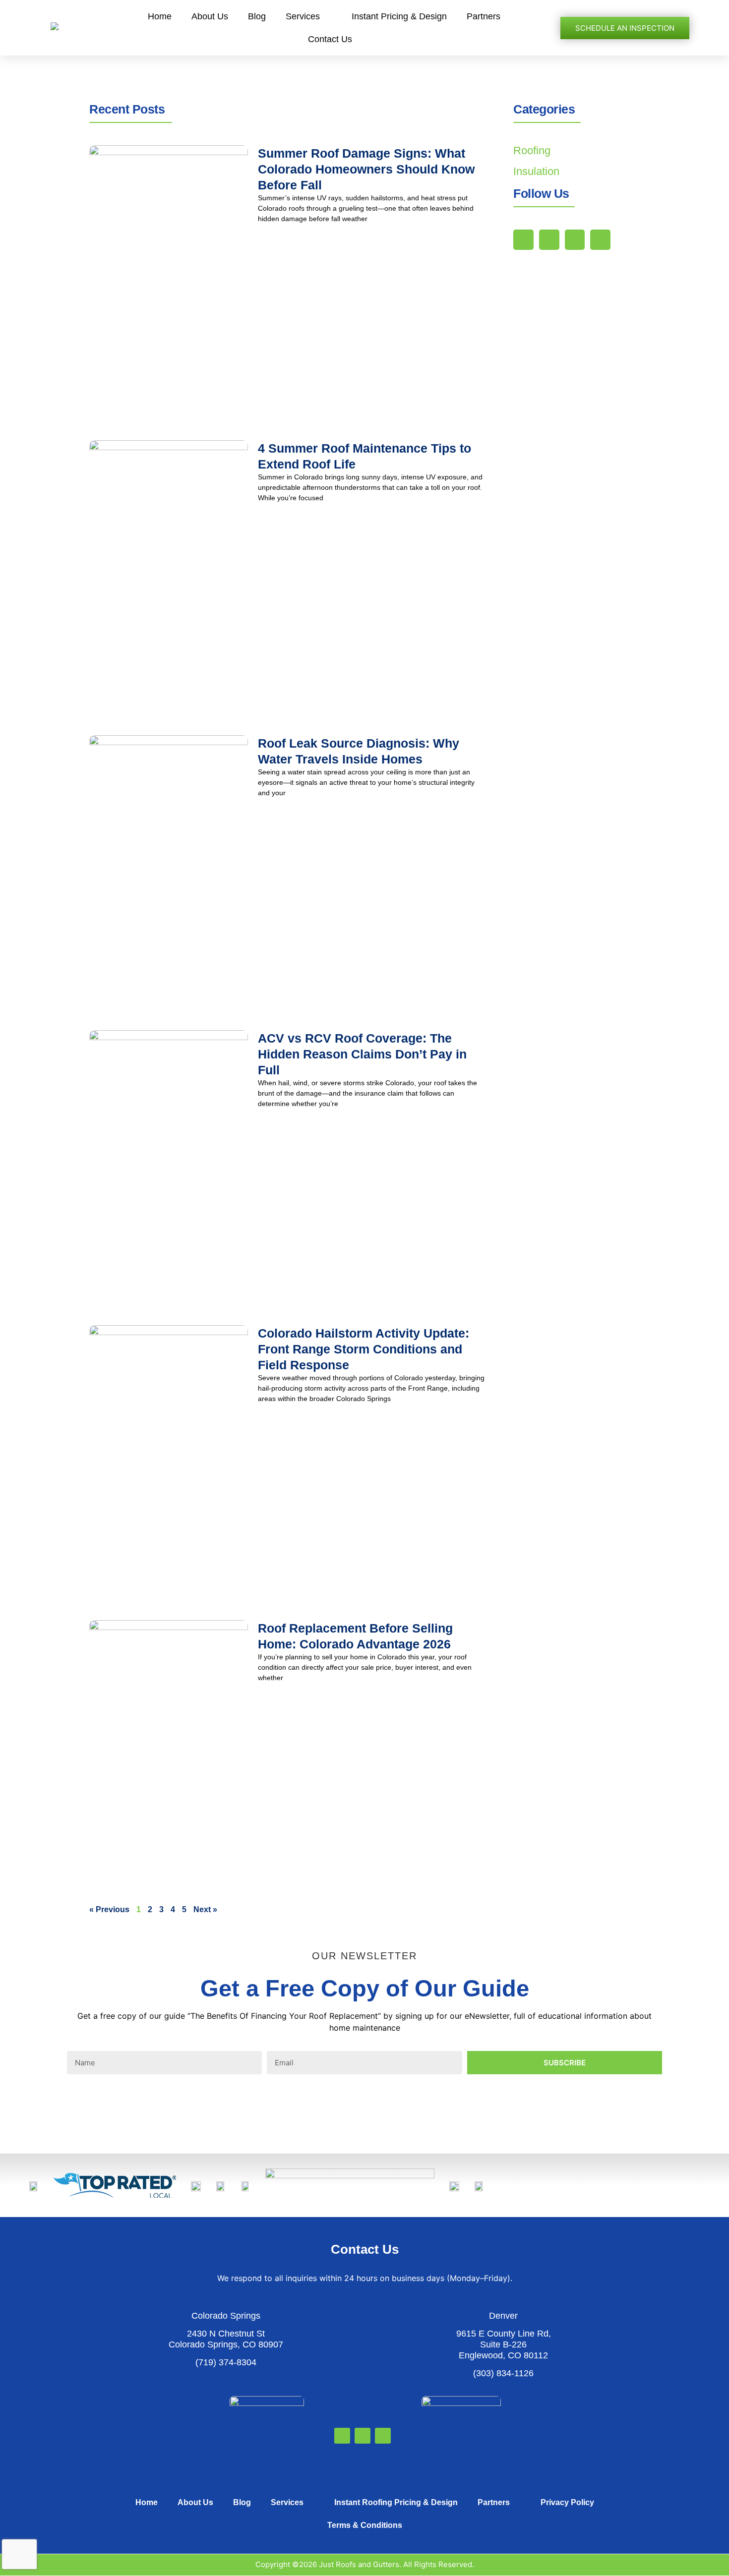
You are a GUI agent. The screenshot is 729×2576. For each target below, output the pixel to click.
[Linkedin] (575, 240)
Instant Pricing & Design (399, 16)
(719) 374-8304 (226, 2362)
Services (303, 16)
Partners (484, 16)
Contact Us (330, 39)
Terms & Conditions (365, 2525)
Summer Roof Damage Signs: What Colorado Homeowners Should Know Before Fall (366, 169)
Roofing (532, 150)
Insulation (536, 171)
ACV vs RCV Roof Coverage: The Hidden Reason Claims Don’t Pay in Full (362, 1054)
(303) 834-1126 (503, 2373)
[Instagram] (600, 240)
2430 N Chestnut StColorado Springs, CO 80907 (226, 2339)
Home (160, 16)
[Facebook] (342, 2436)
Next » (205, 1909)
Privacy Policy (567, 2502)
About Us (210, 16)
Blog (257, 16)
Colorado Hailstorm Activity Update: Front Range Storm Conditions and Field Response (364, 1349)
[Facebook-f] (549, 240)
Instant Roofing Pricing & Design (396, 2502)
